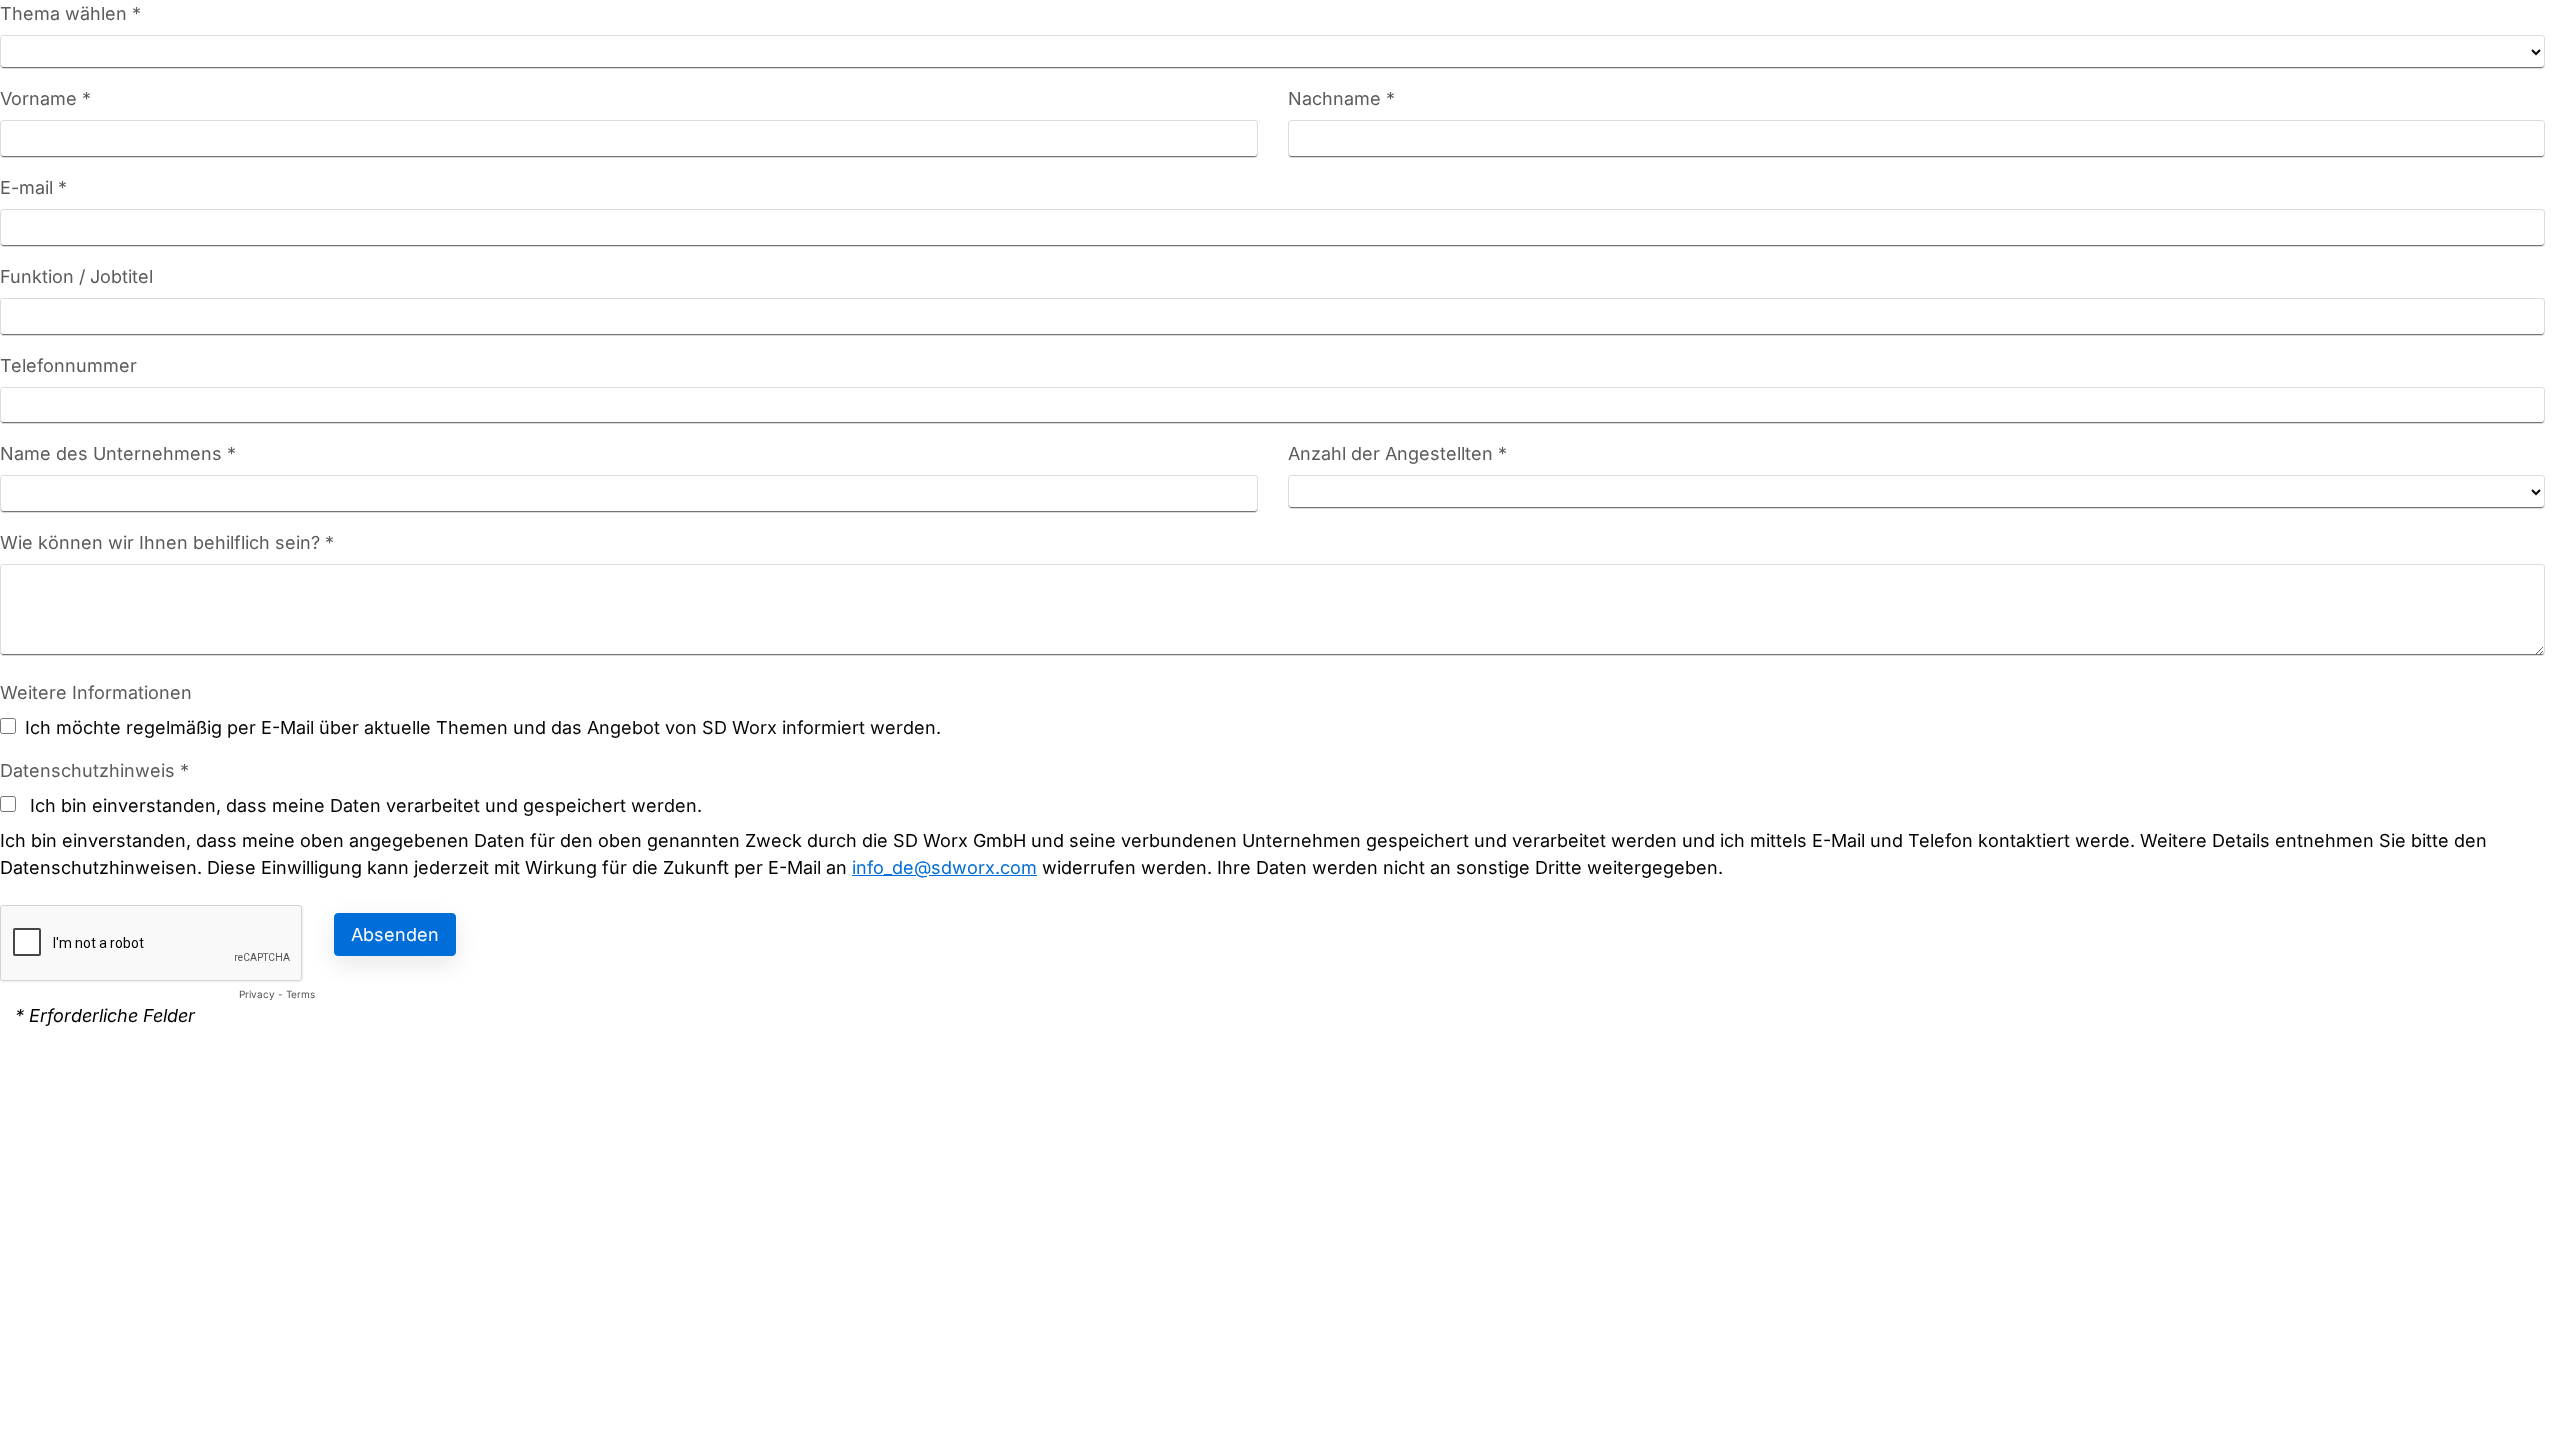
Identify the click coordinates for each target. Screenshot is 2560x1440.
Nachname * (1341, 98)
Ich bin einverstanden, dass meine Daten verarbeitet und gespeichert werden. (363, 805)
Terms (300, 994)
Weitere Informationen (96, 692)
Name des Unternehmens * (118, 453)
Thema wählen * (70, 13)
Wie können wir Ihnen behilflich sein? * (167, 542)
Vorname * (45, 98)
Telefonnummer (68, 365)
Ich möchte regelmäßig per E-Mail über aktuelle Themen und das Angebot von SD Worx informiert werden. (483, 727)
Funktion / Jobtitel (76, 276)
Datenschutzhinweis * (94, 770)
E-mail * (33, 187)
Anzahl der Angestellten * (1397, 453)
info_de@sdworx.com (944, 867)
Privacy (257, 994)
